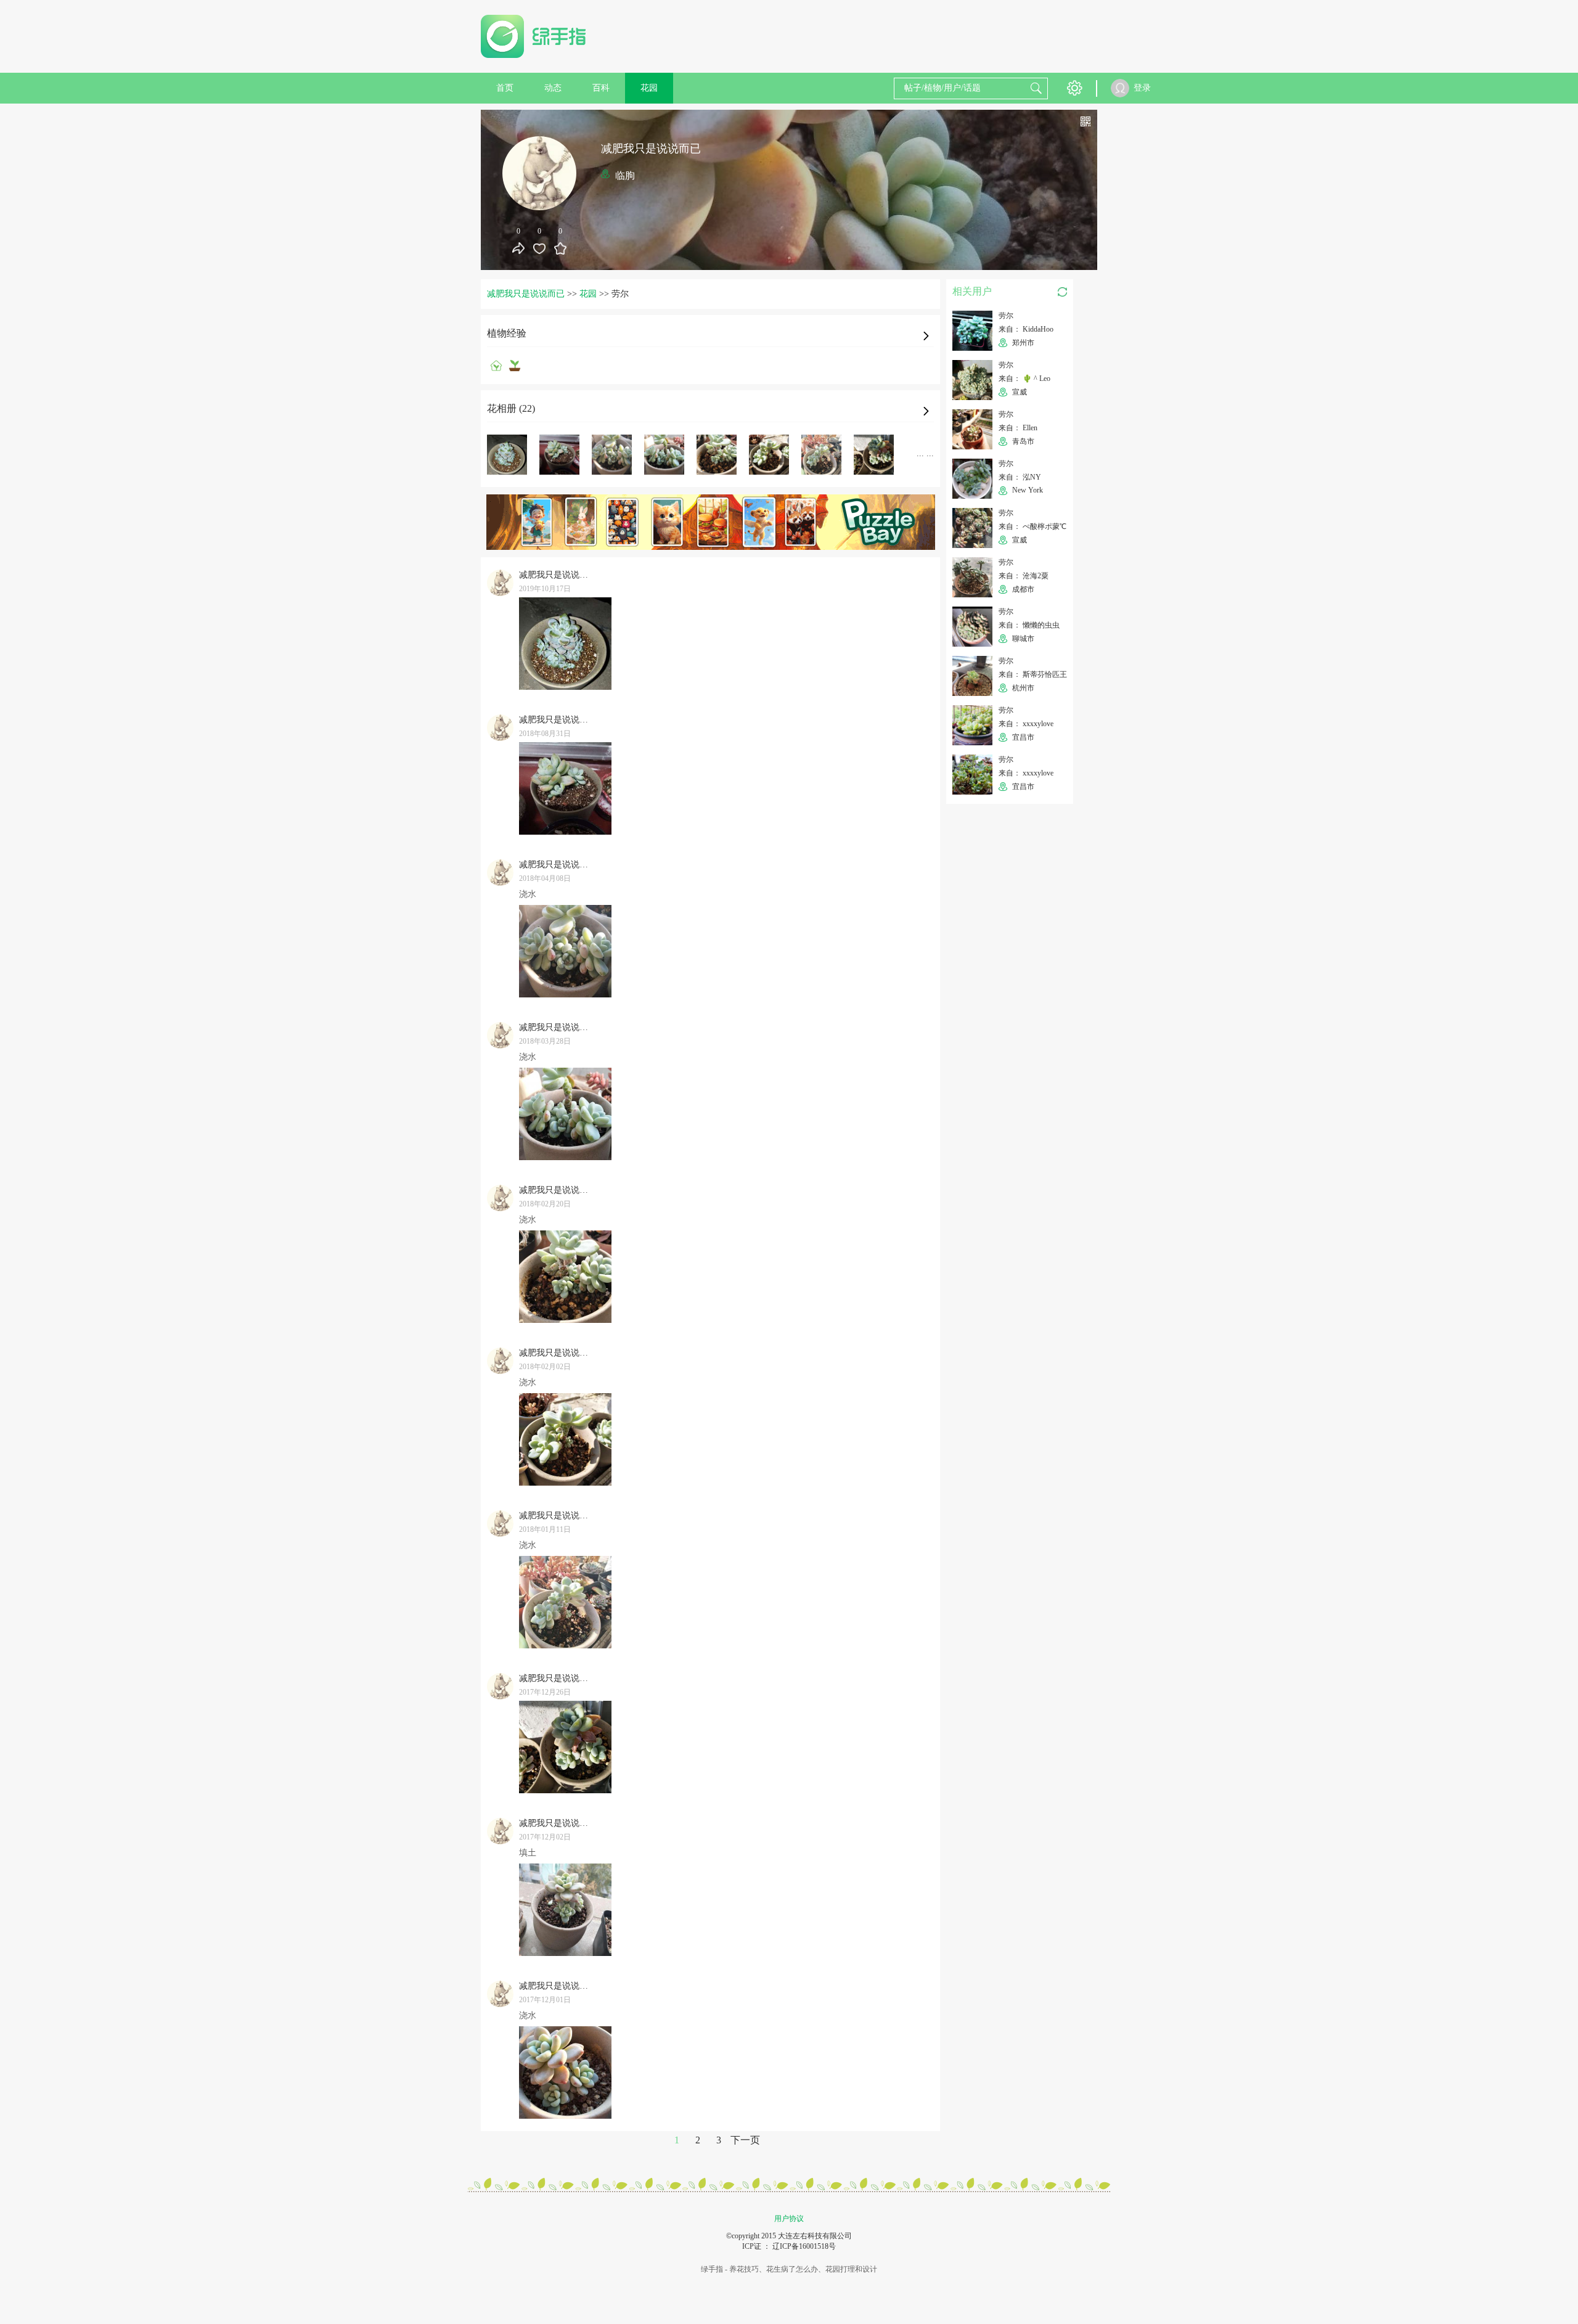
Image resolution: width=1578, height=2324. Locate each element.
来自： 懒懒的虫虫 (1029, 625)
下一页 (745, 2140)
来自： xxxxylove (1026, 724)
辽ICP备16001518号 (804, 2246)
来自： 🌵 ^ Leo (1024, 378)
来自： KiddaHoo (1026, 329)
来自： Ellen (1018, 428)
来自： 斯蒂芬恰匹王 (1033, 674)
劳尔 (1006, 316)
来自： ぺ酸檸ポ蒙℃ (1032, 526)
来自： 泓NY (1020, 477)
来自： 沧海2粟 (1024, 576)
